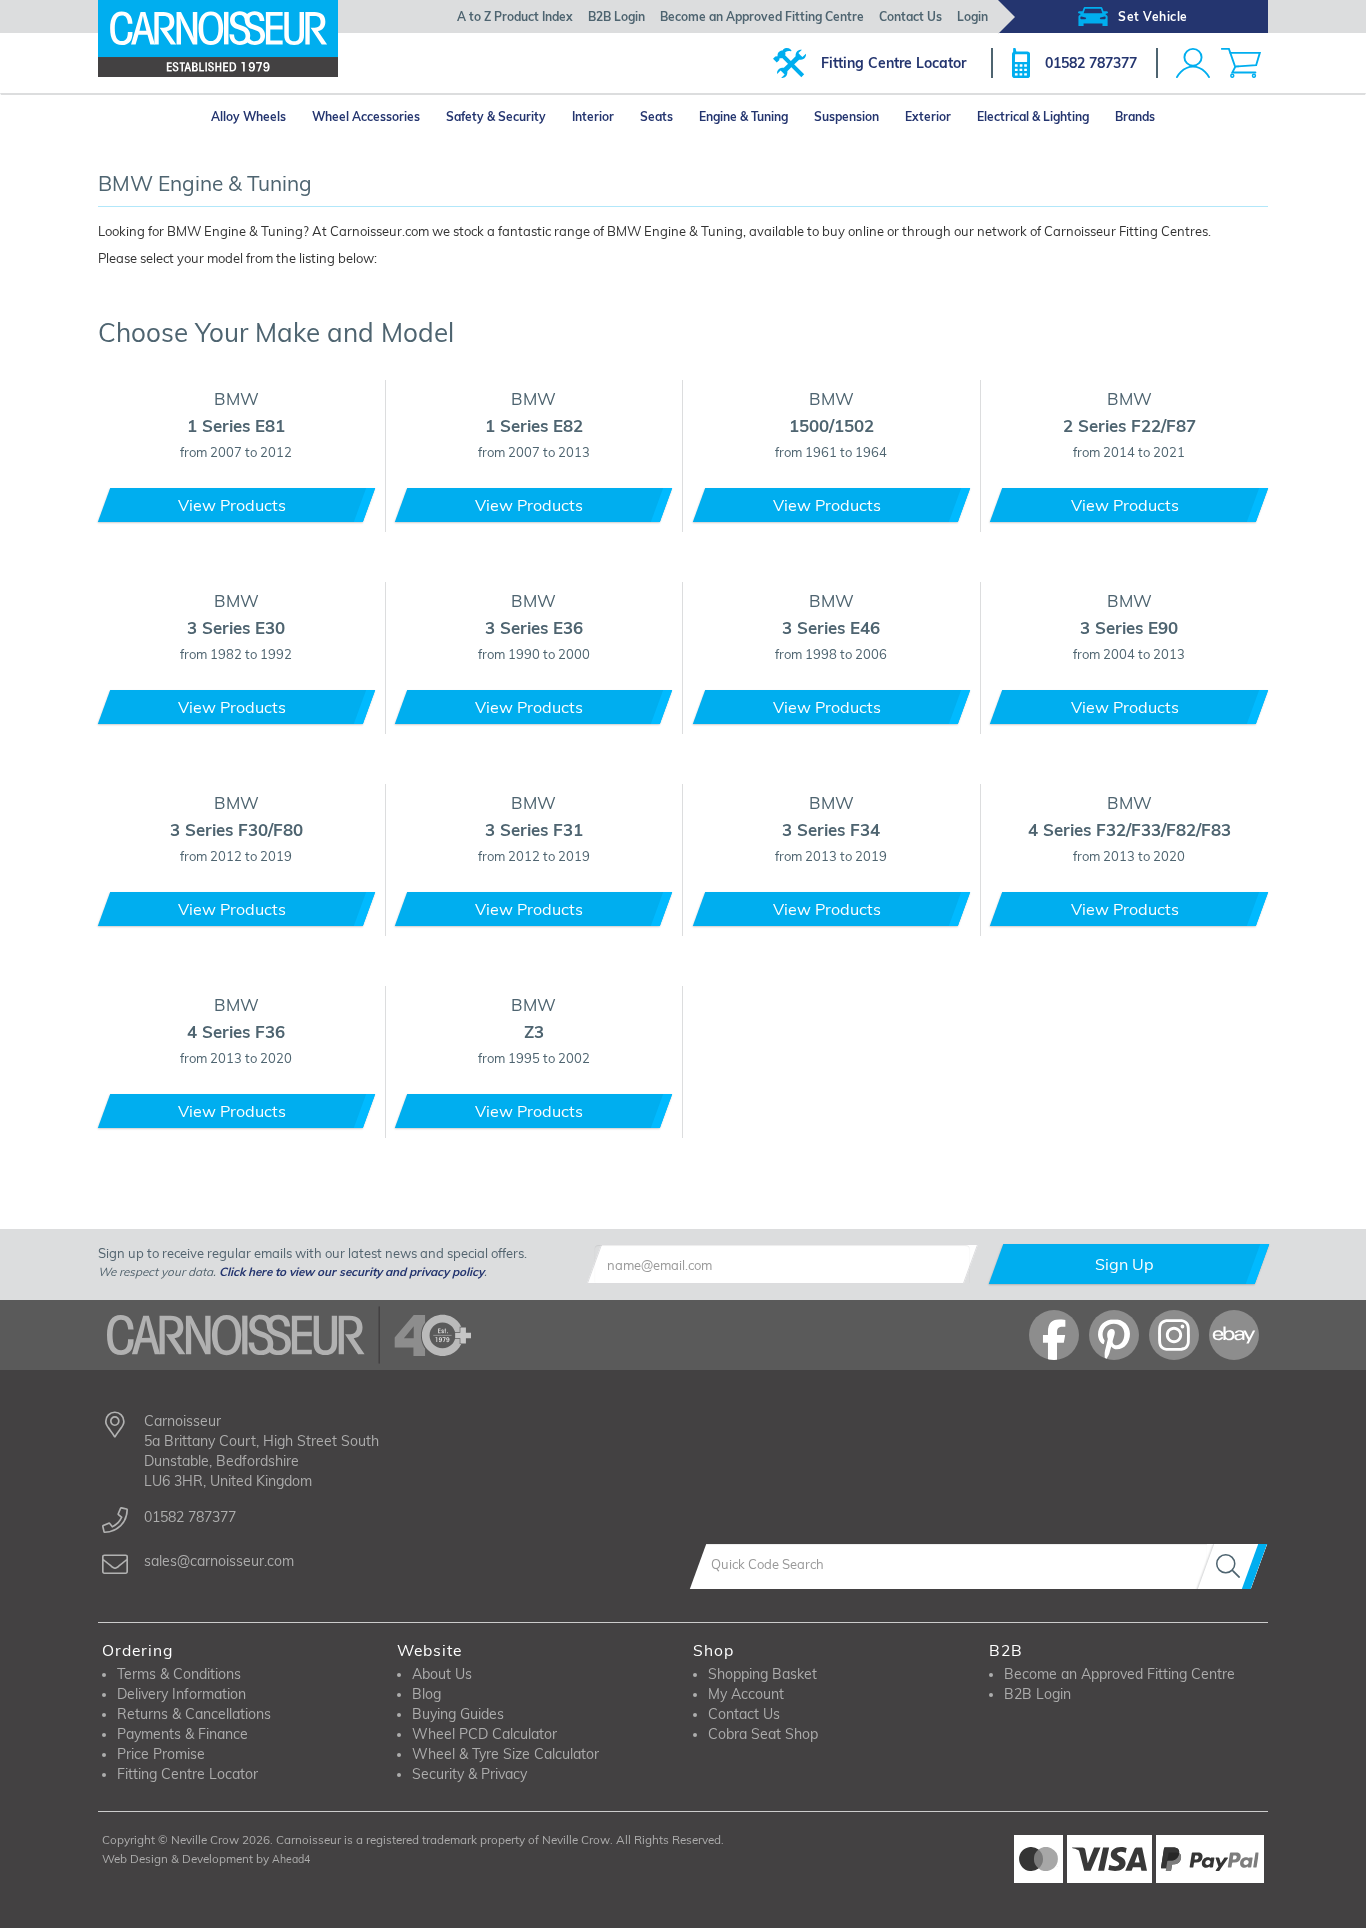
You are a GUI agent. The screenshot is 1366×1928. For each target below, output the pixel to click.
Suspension (846, 116)
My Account (746, 1694)
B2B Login (616, 16)
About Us (442, 1674)
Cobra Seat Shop (763, 1734)
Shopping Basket (762, 1674)
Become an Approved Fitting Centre (762, 16)
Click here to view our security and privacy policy (351, 1271)
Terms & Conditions (179, 1674)
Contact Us (910, 16)
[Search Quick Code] (1232, 1566)
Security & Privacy (469, 1774)
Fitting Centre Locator (893, 63)
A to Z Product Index (515, 16)
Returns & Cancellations (194, 1714)
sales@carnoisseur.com (219, 1561)
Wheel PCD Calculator (484, 1734)
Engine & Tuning (743, 116)
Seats (656, 116)
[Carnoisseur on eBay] (1234, 1335)
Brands (1135, 116)
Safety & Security (496, 116)
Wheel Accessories (366, 116)
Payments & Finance (182, 1734)
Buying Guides (458, 1714)
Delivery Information (181, 1694)
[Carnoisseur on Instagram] (1174, 1335)
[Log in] (1193, 63)
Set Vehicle (1153, 16)
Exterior (928, 116)
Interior (593, 116)
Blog (426, 1694)
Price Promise (161, 1754)
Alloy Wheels (248, 116)
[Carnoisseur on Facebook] (1054, 1335)
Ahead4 (291, 1859)
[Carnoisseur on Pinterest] (1114, 1335)
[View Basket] (1241, 63)
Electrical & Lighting (1033, 116)
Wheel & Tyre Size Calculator (505, 1754)
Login (972, 16)
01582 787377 (1091, 63)
